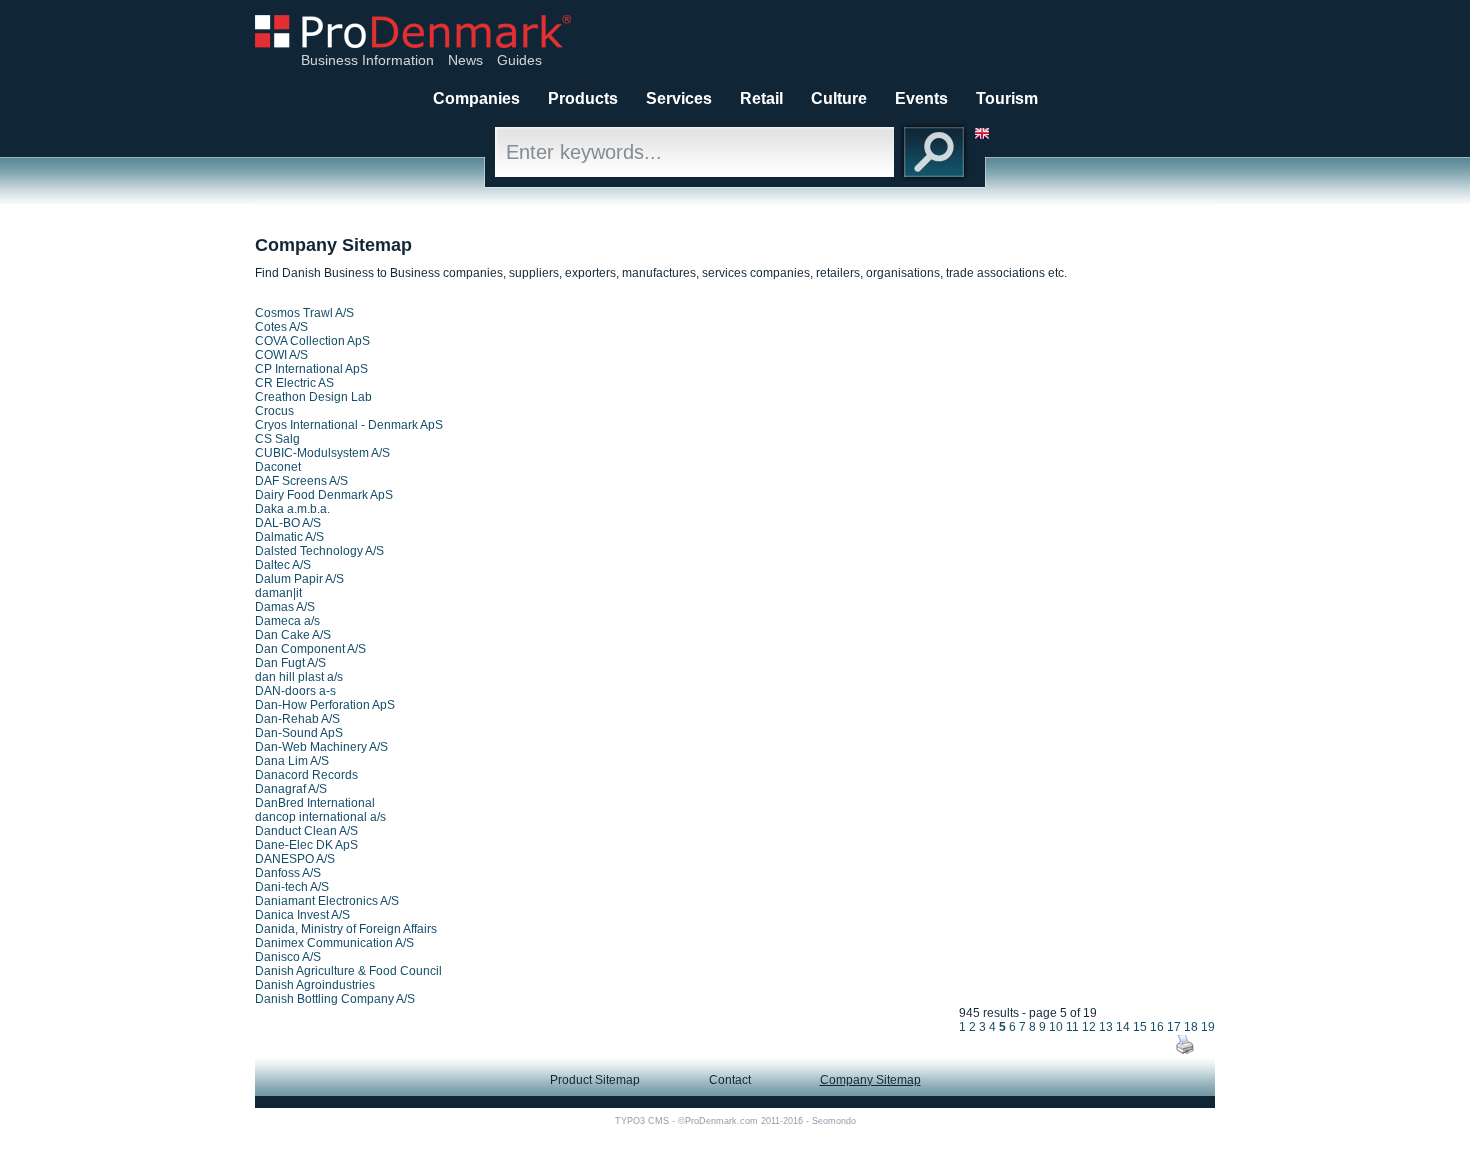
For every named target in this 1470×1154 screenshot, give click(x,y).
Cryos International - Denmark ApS (349, 425)
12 (1089, 1027)
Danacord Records (306, 775)
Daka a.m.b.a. (292, 509)
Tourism (1007, 98)
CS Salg (277, 439)
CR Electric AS (294, 383)
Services (679, 98)
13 (1106, 1027)
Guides (519, 60)
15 (1140, 1027)
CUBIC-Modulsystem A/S (322, 453)
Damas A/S (285, 607)
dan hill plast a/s (299, 677)
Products (583, 98)
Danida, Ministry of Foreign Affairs (346, 929)
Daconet (278, 467)
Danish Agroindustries (315, 985)
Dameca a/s (287, 621)
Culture (839, 98)
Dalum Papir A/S (299, 579)
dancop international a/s (320, 817)
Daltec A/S (283, 565)
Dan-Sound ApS (299, 733)
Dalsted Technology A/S (319, 551)
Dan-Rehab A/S (297, 719)
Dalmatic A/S (289, 537)
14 (1123, 1027)
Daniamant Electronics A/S (327, 901)
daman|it (278, 593)
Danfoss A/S (288, 873)
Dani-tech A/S (292, 887)
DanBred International (315, 803)
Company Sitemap (870, 1080)
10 (1056, 1027)
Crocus (274, 411)
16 (1157, 1027)
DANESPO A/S (295, 859)
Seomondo (834, 1121)
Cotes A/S (281, 327)
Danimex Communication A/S (334, 943)
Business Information (367, 60)
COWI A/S (281, 355)
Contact (730, 1080)
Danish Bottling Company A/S (335, 999)
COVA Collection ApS (312, 341)
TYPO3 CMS (642, 1121)
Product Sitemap (595, 1080)
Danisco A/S (288, 957)
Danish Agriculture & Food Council (348, 971)
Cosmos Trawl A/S (304, 313)
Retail (761, 98)
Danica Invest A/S (302, 915)
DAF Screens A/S (301, 481)
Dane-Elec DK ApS (306, 845)
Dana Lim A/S (292, 761)
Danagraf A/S (291, 789)
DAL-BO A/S (288, 523)
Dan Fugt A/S (290, 663)
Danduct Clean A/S (306, 831)
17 (1174, 1027)
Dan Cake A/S (293, 635)
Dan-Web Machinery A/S (321, 747)
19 (1208, 1027)
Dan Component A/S (310, 649)
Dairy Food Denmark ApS (324, 495)
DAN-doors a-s (295, 691)
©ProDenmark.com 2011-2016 (740, 1121)
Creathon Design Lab (313, 397)
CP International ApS (311, 369)
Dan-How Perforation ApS (325, 705)
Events (921, 98)
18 (1191, 1027)
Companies (476, 98)
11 (1072, 1027)
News (465, 60)
